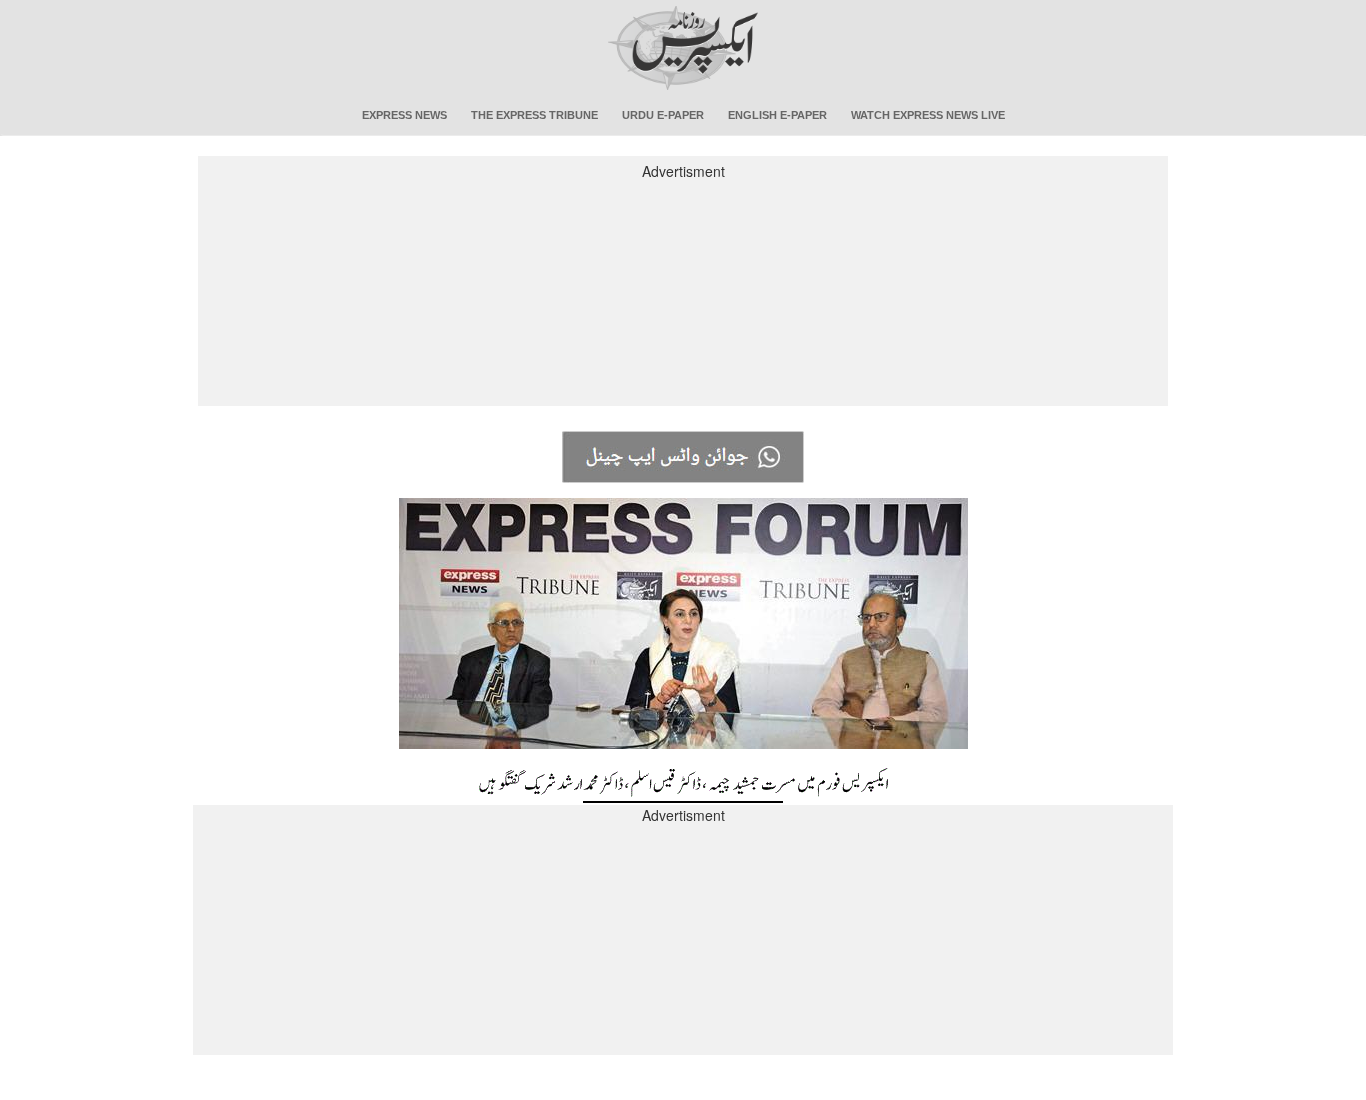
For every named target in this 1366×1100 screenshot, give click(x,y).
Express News (404, 115)
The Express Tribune (534, 115)
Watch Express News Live (928, 115)
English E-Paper (777, 115)
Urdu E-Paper (663, 115)
